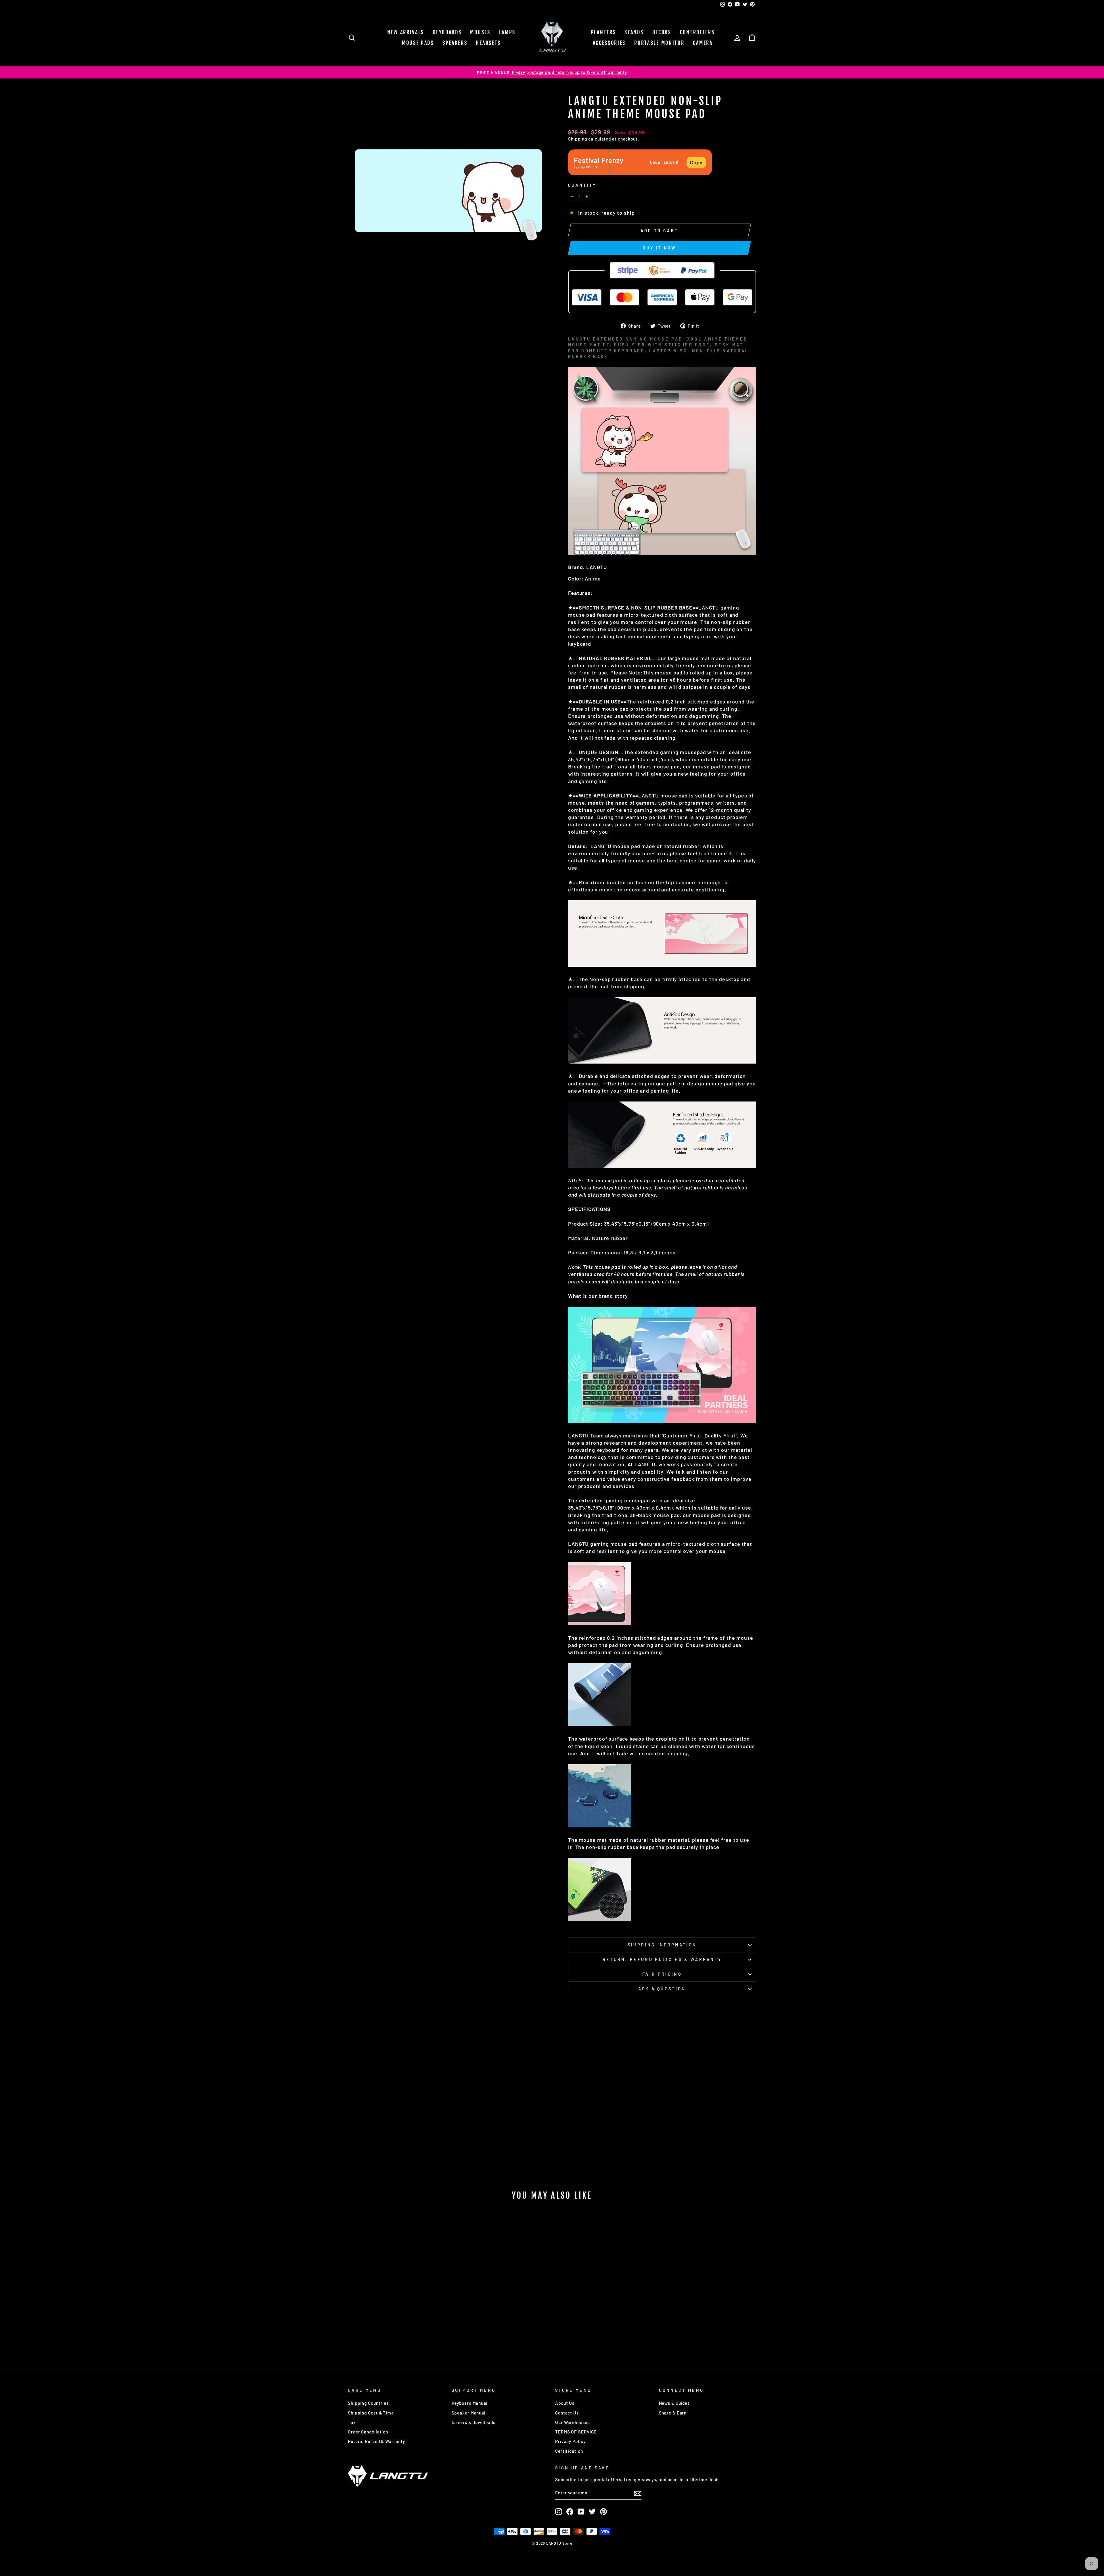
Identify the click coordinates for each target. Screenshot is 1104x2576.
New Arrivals (406, 32)
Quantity (582, 185)
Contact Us (567, 2413)
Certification (569, 2451)
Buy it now (659, 248)
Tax (352, 2422)
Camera (703, 43)
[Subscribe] (638, 2493)
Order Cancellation (368, 2432)
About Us (565, 2403)
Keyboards (447, 32)
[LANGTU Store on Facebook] (570, 2512)
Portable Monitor (659, 43)
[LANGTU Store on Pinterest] (603, 2512)
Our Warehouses (572, 2422)
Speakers (455, 43)
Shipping (578, 139)
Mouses (480, 32)
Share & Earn (673, 2413)
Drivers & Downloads (474, 2422)
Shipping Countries (368, 2403)
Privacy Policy (570, 2441)
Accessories (609, 43)
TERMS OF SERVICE (576, 2432)
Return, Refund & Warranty (376, 2441)
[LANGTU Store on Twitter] (592, 2512)
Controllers (697, 32)
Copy (696, 162)
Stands (634, 32)
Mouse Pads (418, 43)
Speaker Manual (469, 2413)
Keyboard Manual (470, 2403)
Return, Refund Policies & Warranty (662, 1959)
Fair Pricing (662, 1974)
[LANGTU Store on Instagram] (559, 2512)
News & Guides (674, 2403)
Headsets (488, 43)
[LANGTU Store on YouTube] (581, 2512)
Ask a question (662, 1989)
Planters (603, 32)
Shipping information (662, 1945)
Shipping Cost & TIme (371, 2413)
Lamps (507, 32)
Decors (662, 32)
